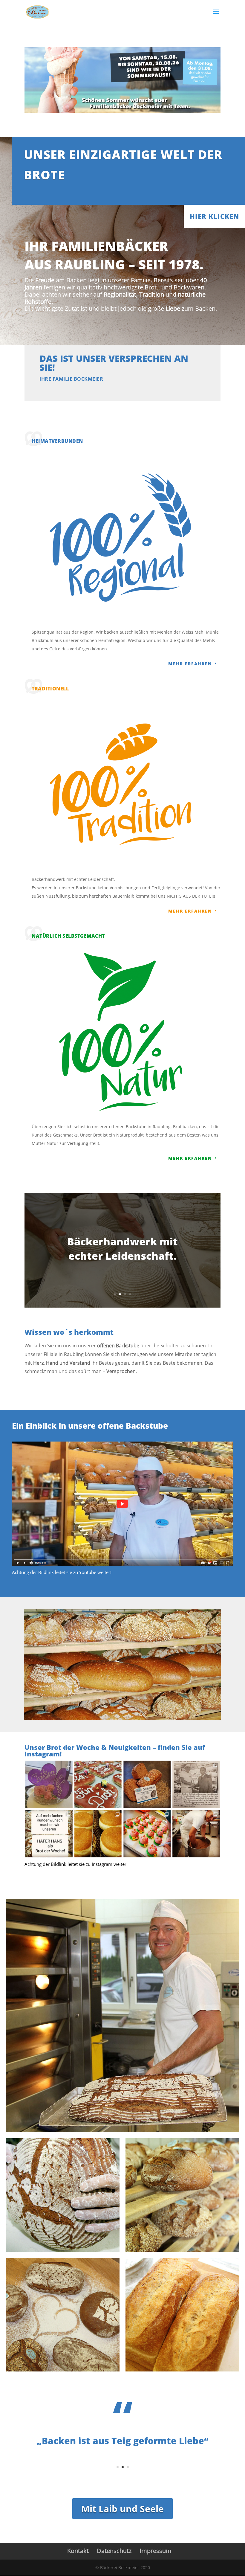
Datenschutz (114, 2551)
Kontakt (78, 2551)
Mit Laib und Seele (122, 2509)
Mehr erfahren (190, 664)
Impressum (156, 2551)
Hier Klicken (214, 216)
